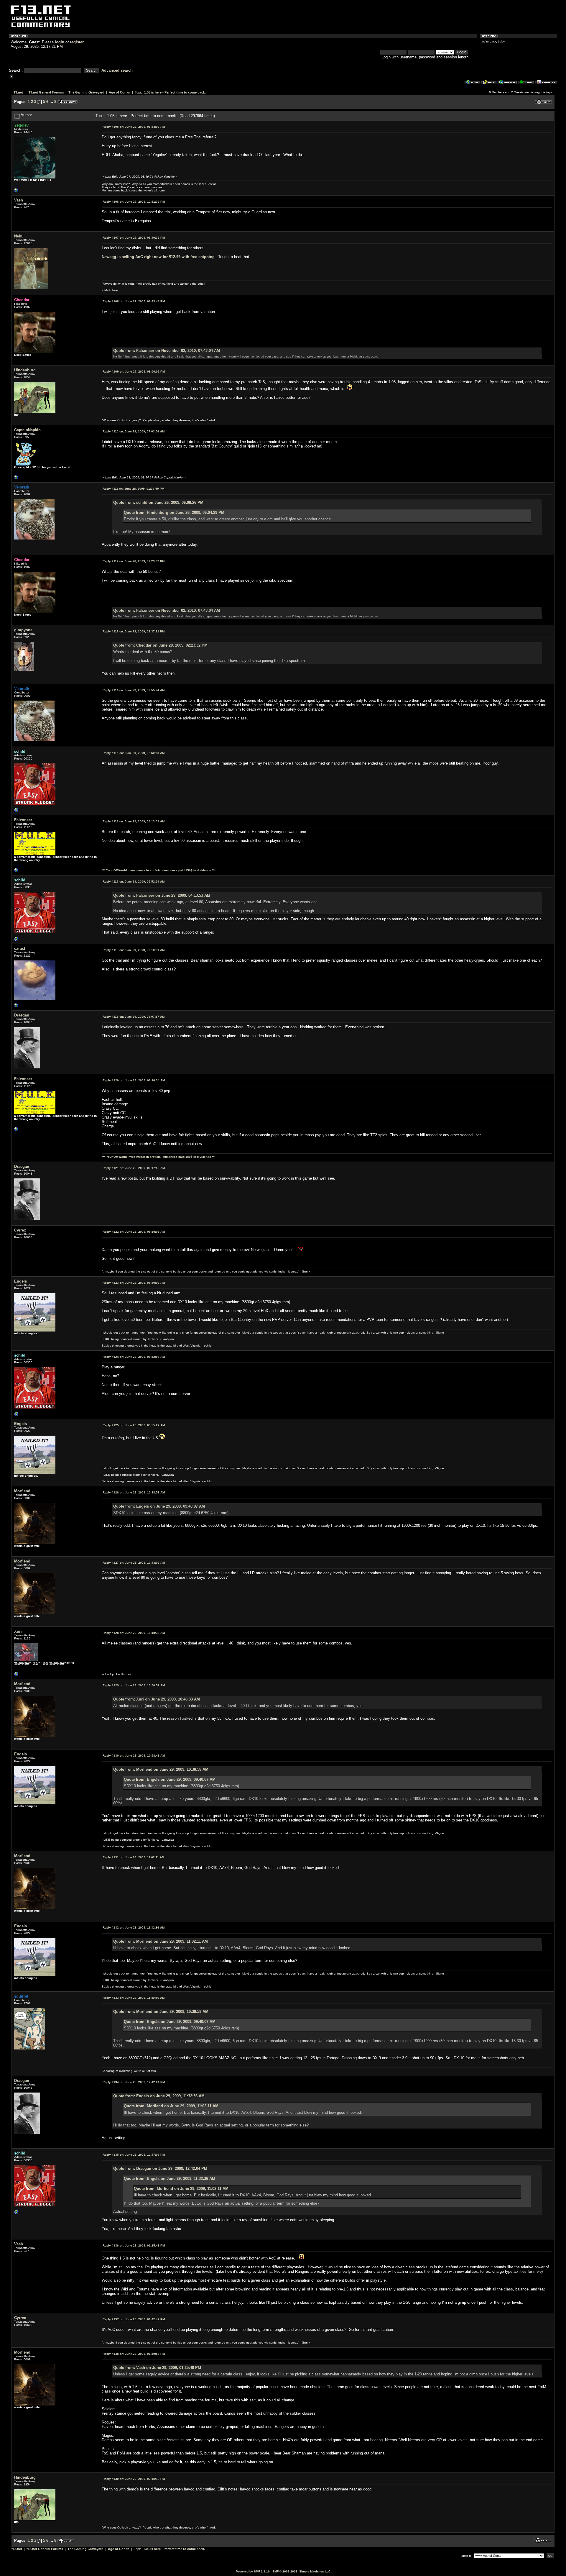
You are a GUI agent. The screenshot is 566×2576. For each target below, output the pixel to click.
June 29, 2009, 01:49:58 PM (134, 2354)
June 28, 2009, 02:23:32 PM (134, 561)
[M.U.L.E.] (17, 872)
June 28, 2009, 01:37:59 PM (133, 489)
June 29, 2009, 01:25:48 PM (134, 2245)
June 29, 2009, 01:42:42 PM (134, 2319)
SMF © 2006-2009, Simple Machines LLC (301, 2571)
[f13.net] (17, 812)
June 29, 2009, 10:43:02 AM (134, 1563)
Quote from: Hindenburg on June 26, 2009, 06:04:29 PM (174, 513)
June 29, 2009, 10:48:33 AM (134, 1633)
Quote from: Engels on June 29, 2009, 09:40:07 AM (159, 1506)
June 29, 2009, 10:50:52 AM (134, 1685)
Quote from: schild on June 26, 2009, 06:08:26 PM (158, 502)
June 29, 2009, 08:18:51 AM (134, 950)
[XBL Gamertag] (17, 479)
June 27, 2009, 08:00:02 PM (134, 372)
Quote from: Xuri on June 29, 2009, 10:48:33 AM (157, 1699)
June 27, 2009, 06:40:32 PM (134, 238)
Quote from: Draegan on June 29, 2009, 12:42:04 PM (160, 2168)
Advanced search (117, 70)
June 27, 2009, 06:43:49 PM (134, 301)
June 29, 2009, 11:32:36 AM (134, 1928)
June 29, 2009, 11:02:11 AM (133, 1857)
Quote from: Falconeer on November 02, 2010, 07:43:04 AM (167, 351)
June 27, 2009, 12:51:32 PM (134, 202)
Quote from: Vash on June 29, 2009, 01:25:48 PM (157, 2368)
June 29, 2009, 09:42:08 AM (134, 1357)
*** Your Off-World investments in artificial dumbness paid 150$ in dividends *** (159, 870)
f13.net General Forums (46, 92)
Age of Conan (120, 92)
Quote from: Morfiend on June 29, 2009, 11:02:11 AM (161, 1941)
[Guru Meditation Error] (17, 1676)
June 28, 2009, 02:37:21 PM (134, 631)
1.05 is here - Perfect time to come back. (175, 92)
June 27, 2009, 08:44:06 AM (134, 127)
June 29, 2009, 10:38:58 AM (134, 1492)
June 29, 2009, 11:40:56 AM (134, 1998)
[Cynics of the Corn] (17, 192)
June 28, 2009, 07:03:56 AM (134, 431)
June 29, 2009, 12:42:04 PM (134, 2082)
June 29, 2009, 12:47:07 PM (134, 2155)
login (60, 42)
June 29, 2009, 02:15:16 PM (134, 2479)
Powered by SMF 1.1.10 (253, 2571)
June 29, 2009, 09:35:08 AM (134, 1232)
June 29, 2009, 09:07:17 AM (134, 1017)
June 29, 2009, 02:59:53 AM (134, 753)
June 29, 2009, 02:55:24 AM (134, 690)
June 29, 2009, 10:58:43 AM (134, 1756)
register (77, 42)
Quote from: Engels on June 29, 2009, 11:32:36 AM (159, 2096)
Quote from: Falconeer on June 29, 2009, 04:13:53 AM (162, 895)
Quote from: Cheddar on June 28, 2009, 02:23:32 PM (160, 645)
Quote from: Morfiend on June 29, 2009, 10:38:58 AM (161, 1769)
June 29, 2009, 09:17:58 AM (134, 1168)
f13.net (18, 92)
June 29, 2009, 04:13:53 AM (134, 821)
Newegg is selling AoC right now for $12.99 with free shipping (158, 257)
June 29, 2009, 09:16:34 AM (134, 1080)
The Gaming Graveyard (86, 92)
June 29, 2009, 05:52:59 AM (134, 882)
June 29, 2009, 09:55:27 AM (134, 1425)
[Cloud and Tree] (17, 1007)
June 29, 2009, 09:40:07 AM (134, 1283)
